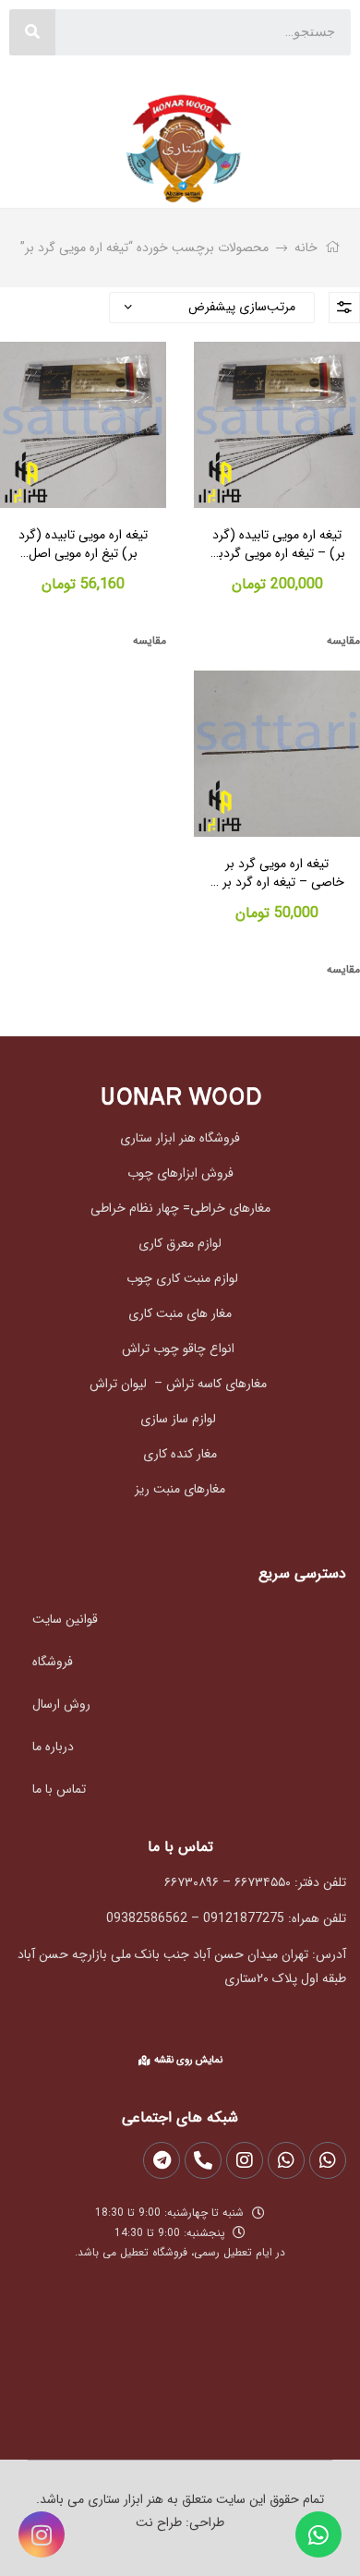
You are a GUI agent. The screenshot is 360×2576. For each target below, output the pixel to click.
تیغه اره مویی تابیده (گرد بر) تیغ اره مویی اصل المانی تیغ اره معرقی (83, 544)
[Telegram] (162, 2160)
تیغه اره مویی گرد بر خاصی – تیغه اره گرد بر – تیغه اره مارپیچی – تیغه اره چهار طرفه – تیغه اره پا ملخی (277, 873)
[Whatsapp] (318, 2534)
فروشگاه (53, 1662)
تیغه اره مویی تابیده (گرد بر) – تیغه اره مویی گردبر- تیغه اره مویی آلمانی (277, 544)
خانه (306, 248)
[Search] (32, 32)
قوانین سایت (65, 1619)
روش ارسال (61, 1704)
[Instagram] (42, 2534)
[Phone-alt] (203, 2160)
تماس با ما (59, 1789)
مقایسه (343, 641)
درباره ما (53, 1747)
